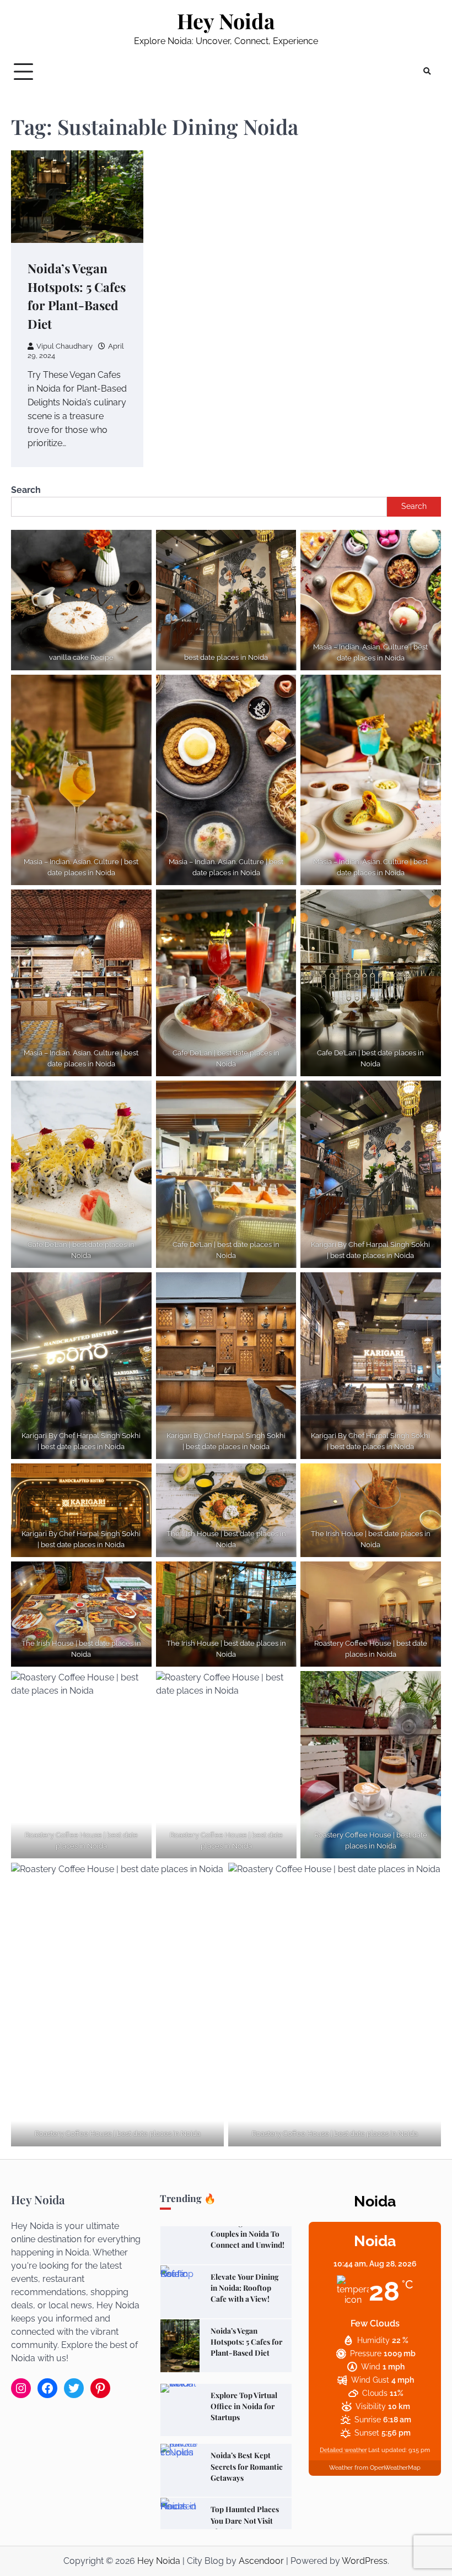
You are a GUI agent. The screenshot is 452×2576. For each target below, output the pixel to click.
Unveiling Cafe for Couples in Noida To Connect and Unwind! (247, 2520)
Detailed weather (343, 2450)
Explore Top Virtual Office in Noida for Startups (244, 2345)
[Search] (427, 72)
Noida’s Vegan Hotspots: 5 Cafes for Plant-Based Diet (246, 2281)
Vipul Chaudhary (64, 346)
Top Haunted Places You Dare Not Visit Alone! (245, 2460)
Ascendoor (261, 2561)
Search (26, 490)
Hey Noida (226, 21)
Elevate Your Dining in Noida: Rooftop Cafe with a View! (244, 2227)
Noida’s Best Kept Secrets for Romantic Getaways (247, 2406)
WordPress (365, 2561)
